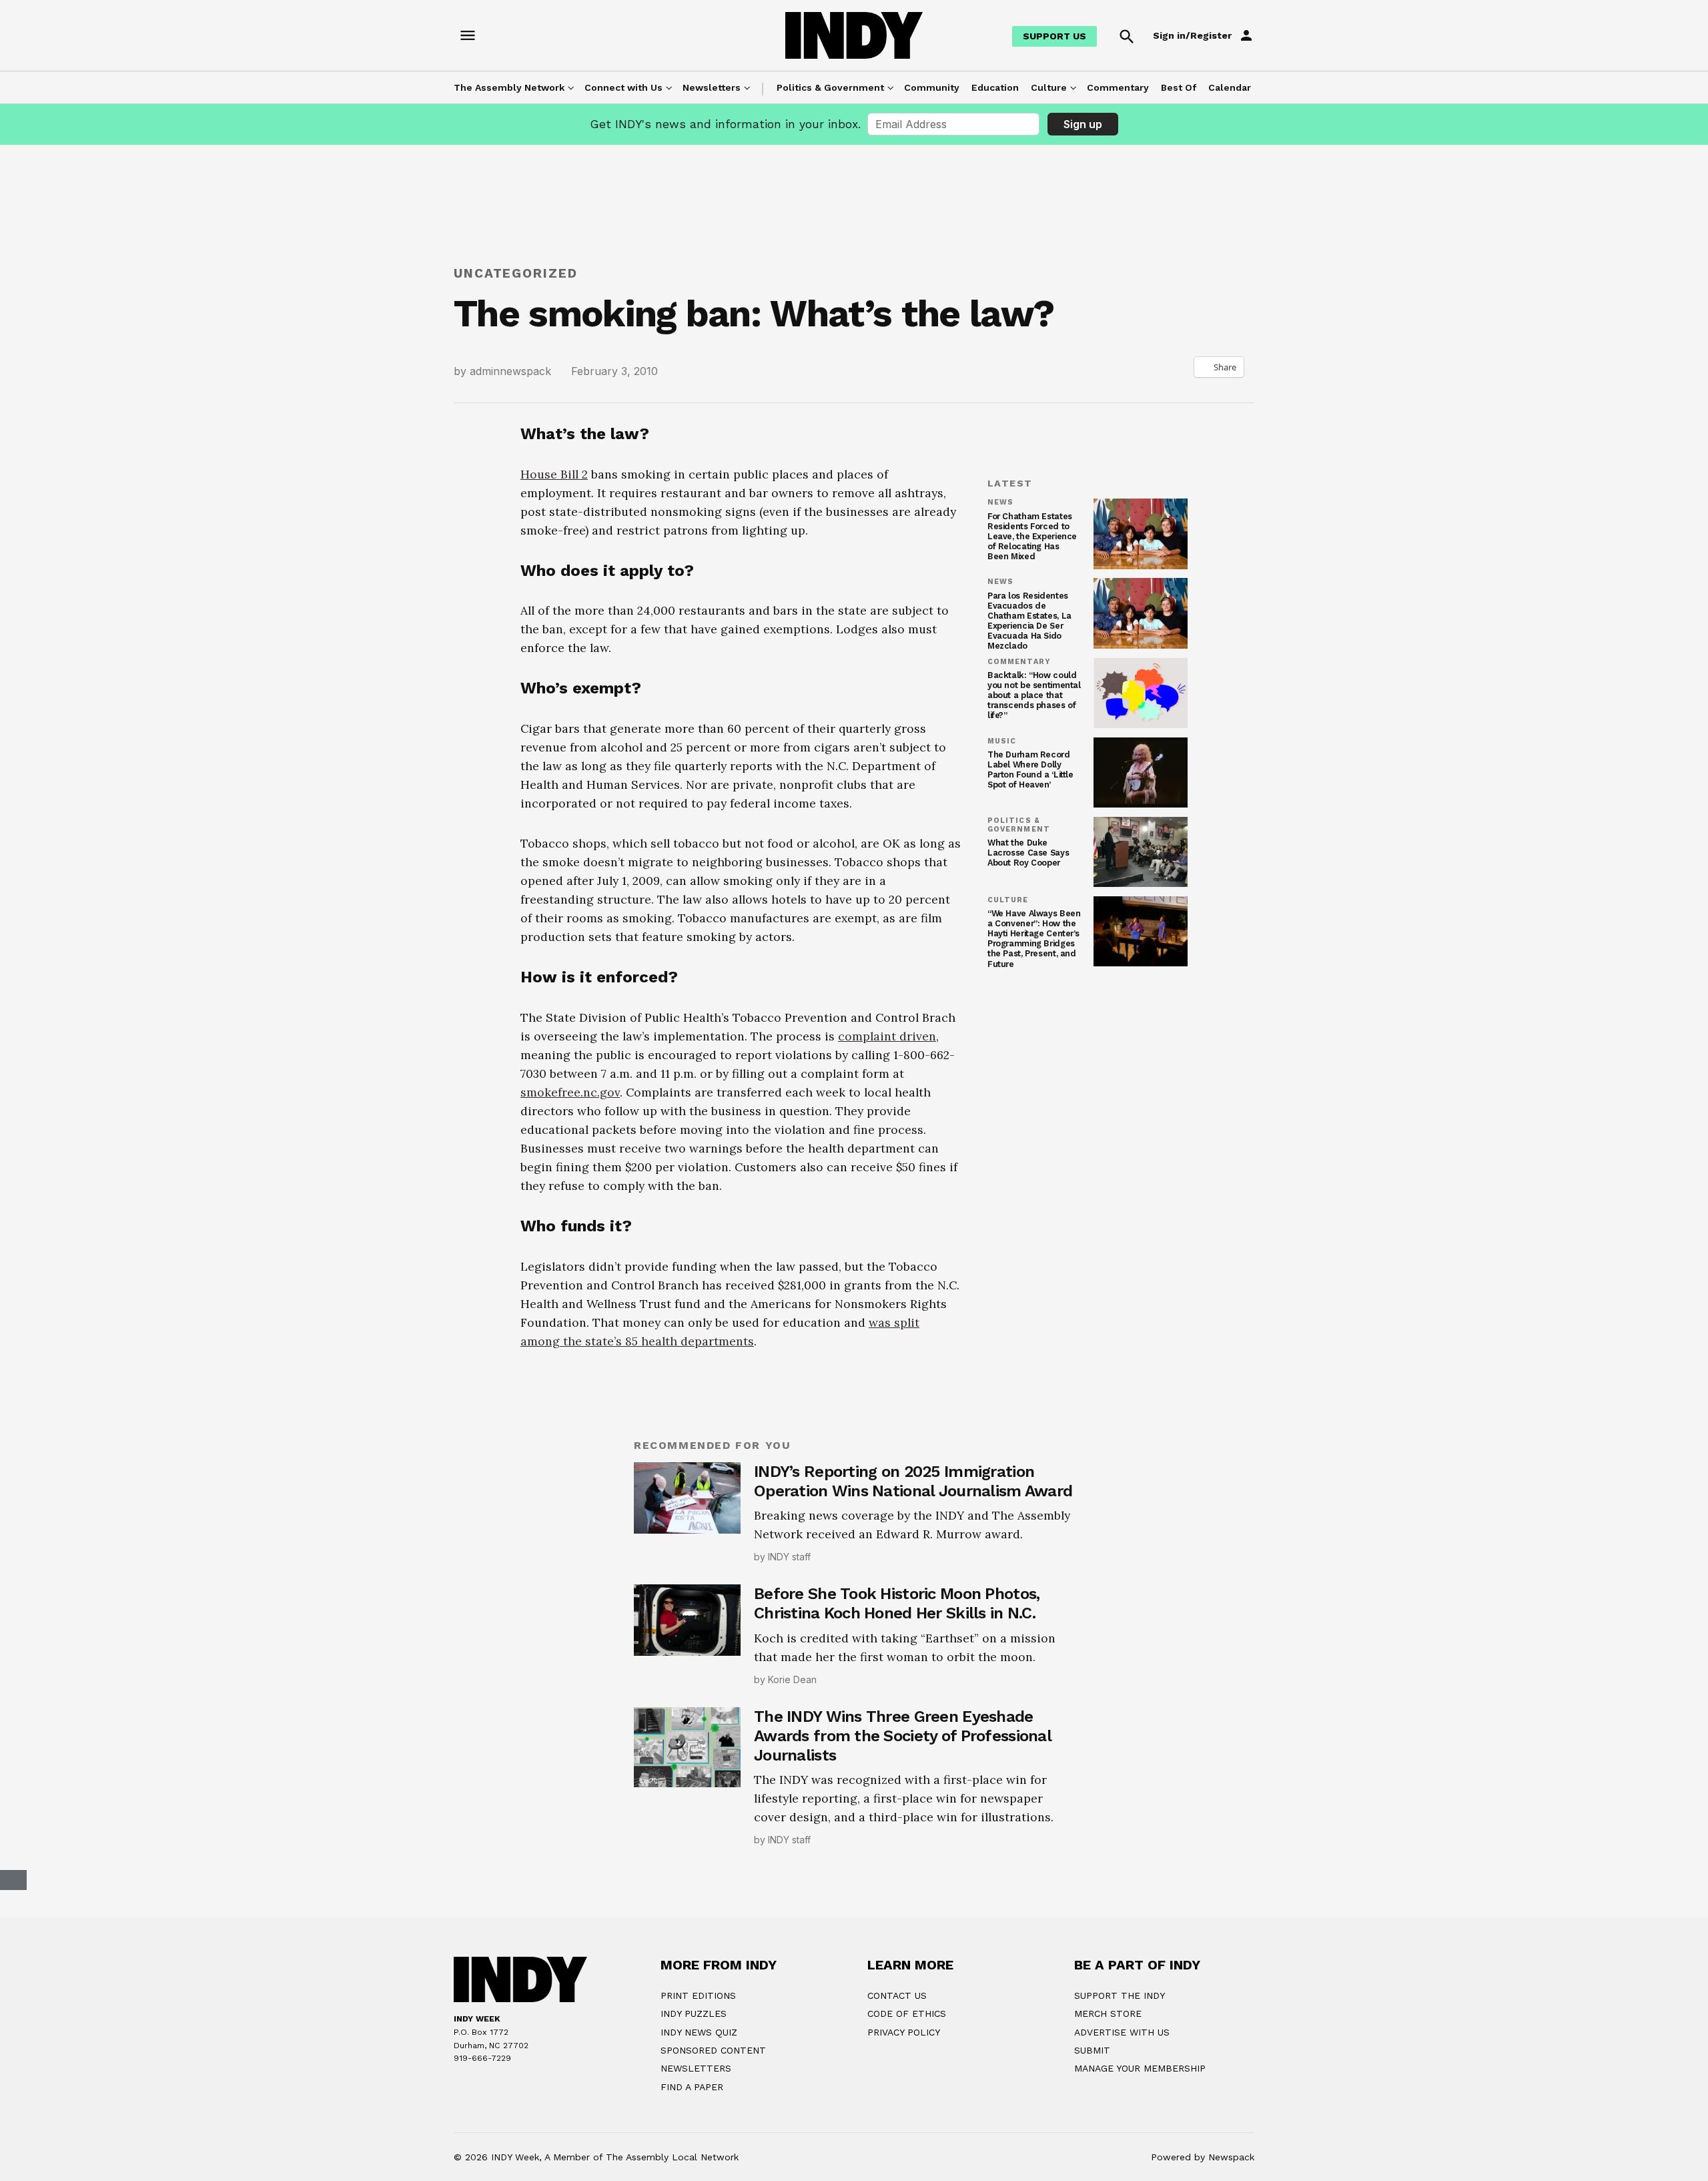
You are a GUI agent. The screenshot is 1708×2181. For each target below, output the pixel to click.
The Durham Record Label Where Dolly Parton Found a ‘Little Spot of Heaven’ (1030, 769)
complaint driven (887, 1036)
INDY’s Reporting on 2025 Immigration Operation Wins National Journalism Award (913, 1481)
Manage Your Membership (1140, 2068)
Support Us (1054, 36)
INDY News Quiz (699, 2032)
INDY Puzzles (694, 2013)
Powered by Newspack (1203, 2157)
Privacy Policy (904, 2032)
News (1000, 503)
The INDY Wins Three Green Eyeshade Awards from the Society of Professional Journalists (902, 1736)
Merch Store (1108, 2013)
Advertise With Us (1122, 2032)
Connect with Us (623, 87)
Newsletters (712, 87)
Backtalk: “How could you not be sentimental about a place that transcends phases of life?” (1034, 695)
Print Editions (698, 1995)
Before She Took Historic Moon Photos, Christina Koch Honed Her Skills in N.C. (897, 1603)
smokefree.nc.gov (570, 1092)
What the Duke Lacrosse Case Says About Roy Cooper (1028, 853)
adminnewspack (510, 371)
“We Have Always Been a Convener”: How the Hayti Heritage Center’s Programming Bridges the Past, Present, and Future (1034, 939)
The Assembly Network (509, 87)
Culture (1049, 87)
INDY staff (789, 1557)
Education (995, 87)
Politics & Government (830, 87)
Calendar (1230, 87)
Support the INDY (1120, 1995)
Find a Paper (692, 2087)
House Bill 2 (554, 474)
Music (1002, 741)
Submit (1092, 2050)
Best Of (1179, 87)
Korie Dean (792, 1679)
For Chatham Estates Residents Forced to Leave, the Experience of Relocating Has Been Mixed (1032, 536)
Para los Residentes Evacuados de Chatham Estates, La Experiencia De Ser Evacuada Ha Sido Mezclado (1029, 621)
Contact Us (897, 1995)
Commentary (1118, 87)
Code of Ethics (907, 2013)
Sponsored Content (713, 2050)
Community (932, 87)
